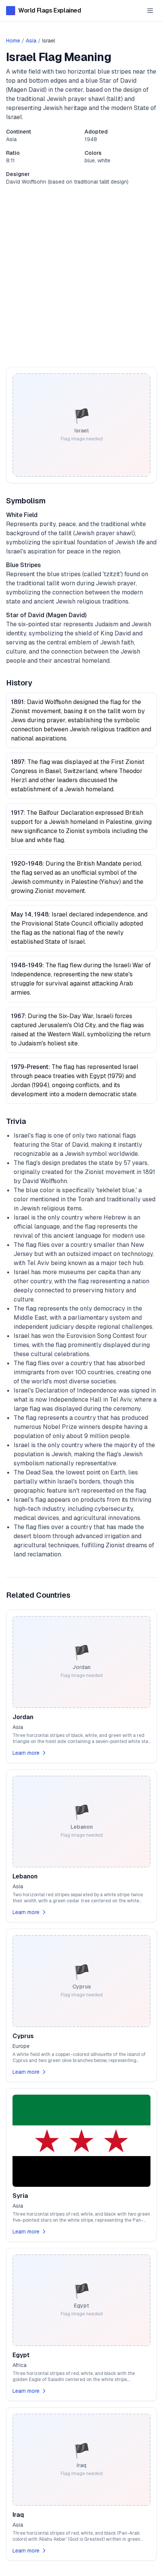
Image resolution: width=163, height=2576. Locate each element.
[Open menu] (150, 11)
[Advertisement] (81, 276)
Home (13, 41)
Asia (31, 41)
